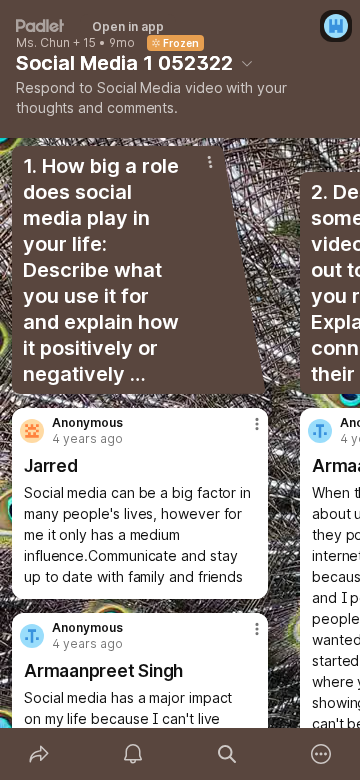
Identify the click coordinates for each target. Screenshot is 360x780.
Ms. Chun (43, 43)
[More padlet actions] (321, 754)
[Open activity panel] (133, 754)
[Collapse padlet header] (247, 63)
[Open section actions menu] (210, 162)
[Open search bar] (227, 754)
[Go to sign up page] (336, 26)
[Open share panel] (39, 754)
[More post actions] (244, 432)
